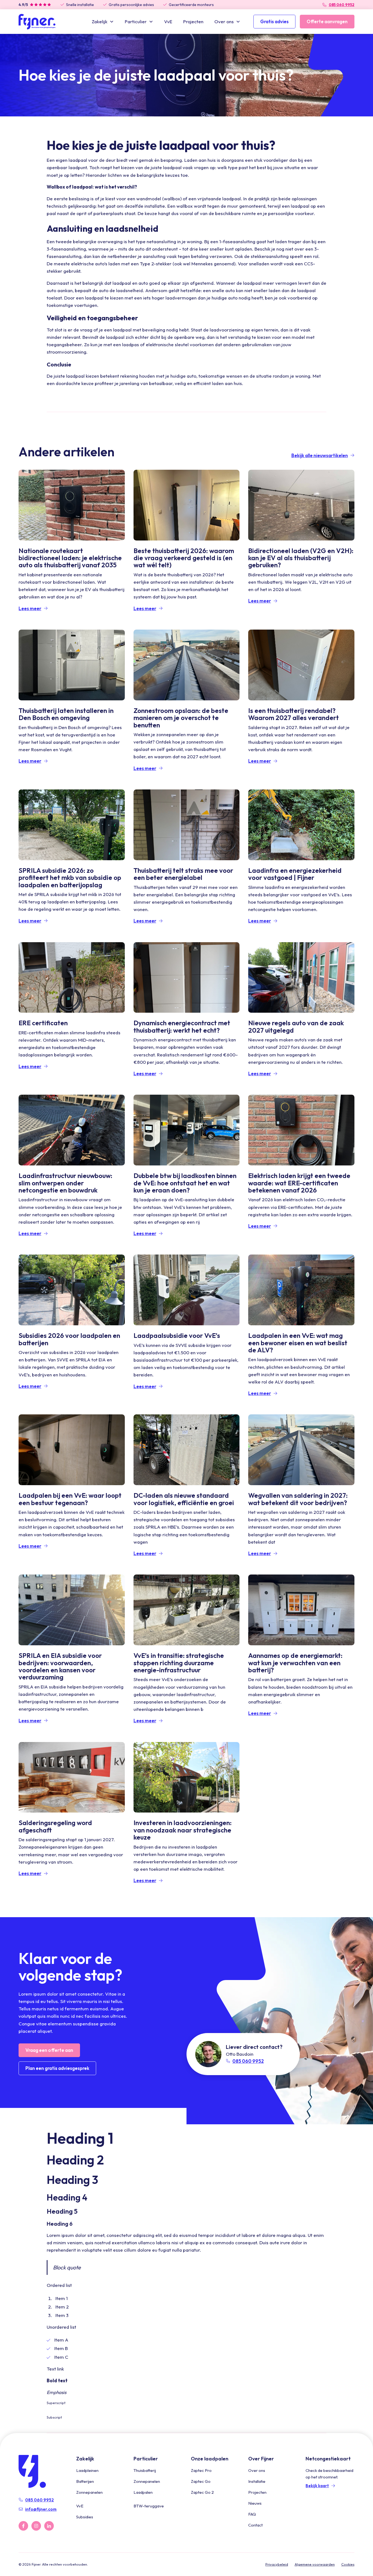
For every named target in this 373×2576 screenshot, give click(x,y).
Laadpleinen (87, 2470)
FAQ (252, 2514)
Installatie (257, 2481)
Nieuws (255, 2503)
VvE (168, 21)
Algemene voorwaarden (315, 2564)
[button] (103, 21)
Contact (255, 2525)
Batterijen (85, 2481)
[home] (37, 22)
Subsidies (85, 2517)
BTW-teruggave (149, 2506)
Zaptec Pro (201, 2470)
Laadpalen (143, 2492)
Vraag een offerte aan (49, 2050)
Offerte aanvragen (327, 21)
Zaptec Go (201, 2481)
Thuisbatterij (145, 2470)
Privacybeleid (277, 2564)
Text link (55, 2369)
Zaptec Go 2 (202, 2492)
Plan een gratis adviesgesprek (57, 2068)
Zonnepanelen (89, 2492)
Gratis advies (274, 21)
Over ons (257, 2470)
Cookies (348, 2564)
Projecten (193, 21)
